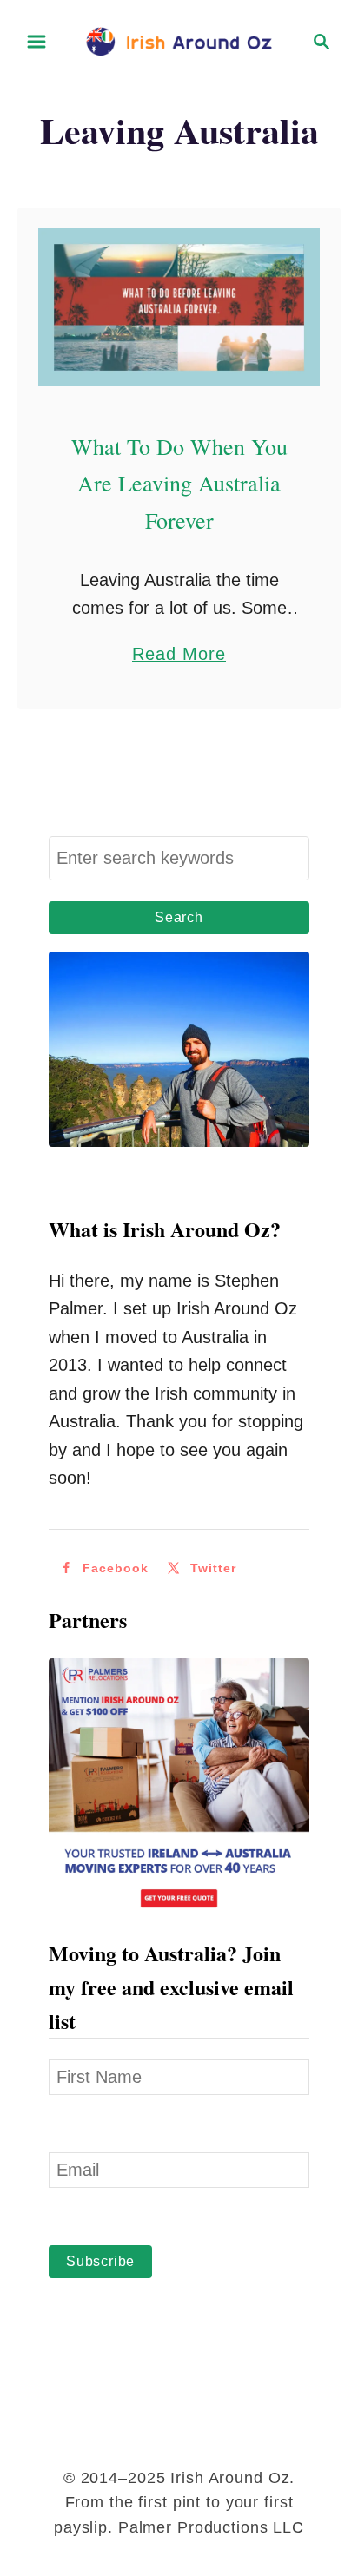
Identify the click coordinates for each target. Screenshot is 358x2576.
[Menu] (36, 42)
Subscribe (100, 2261)
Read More (179, 656)
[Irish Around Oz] (179, 40)
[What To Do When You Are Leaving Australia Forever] (179, 307)
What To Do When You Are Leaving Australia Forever (179, 483)
